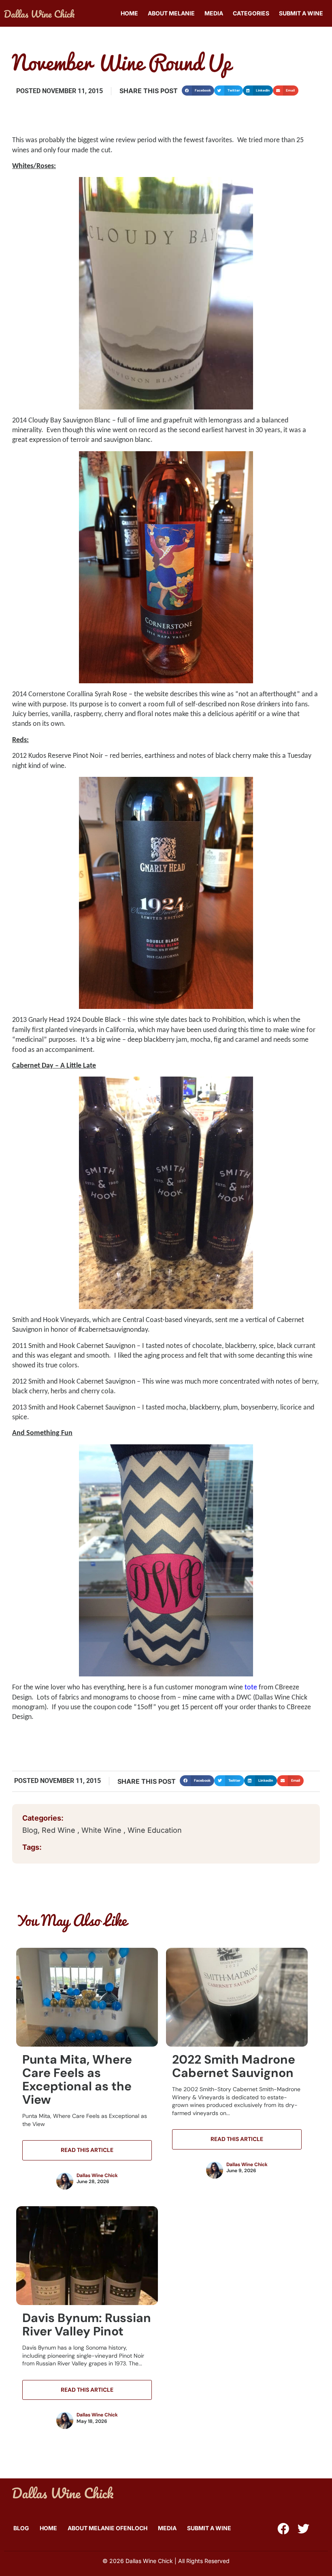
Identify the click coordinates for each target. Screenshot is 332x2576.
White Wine (102, 1830)
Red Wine (60, 1830)
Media (214, 13)
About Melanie (171, 13)
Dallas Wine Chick (97, 2175)
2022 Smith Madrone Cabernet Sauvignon (234, 2066)
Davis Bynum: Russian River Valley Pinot (87, 2324)
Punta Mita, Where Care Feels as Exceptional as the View (77, 2079)
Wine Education (155, 1830)
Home (129, 13)
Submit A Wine (301, 13)
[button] (198, 91)
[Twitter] (303, 2529)
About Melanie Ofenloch (107, 2528)
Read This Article (87, 2150)
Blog (30, 1830)
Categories (251, 13)
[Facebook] (283, 2529)
